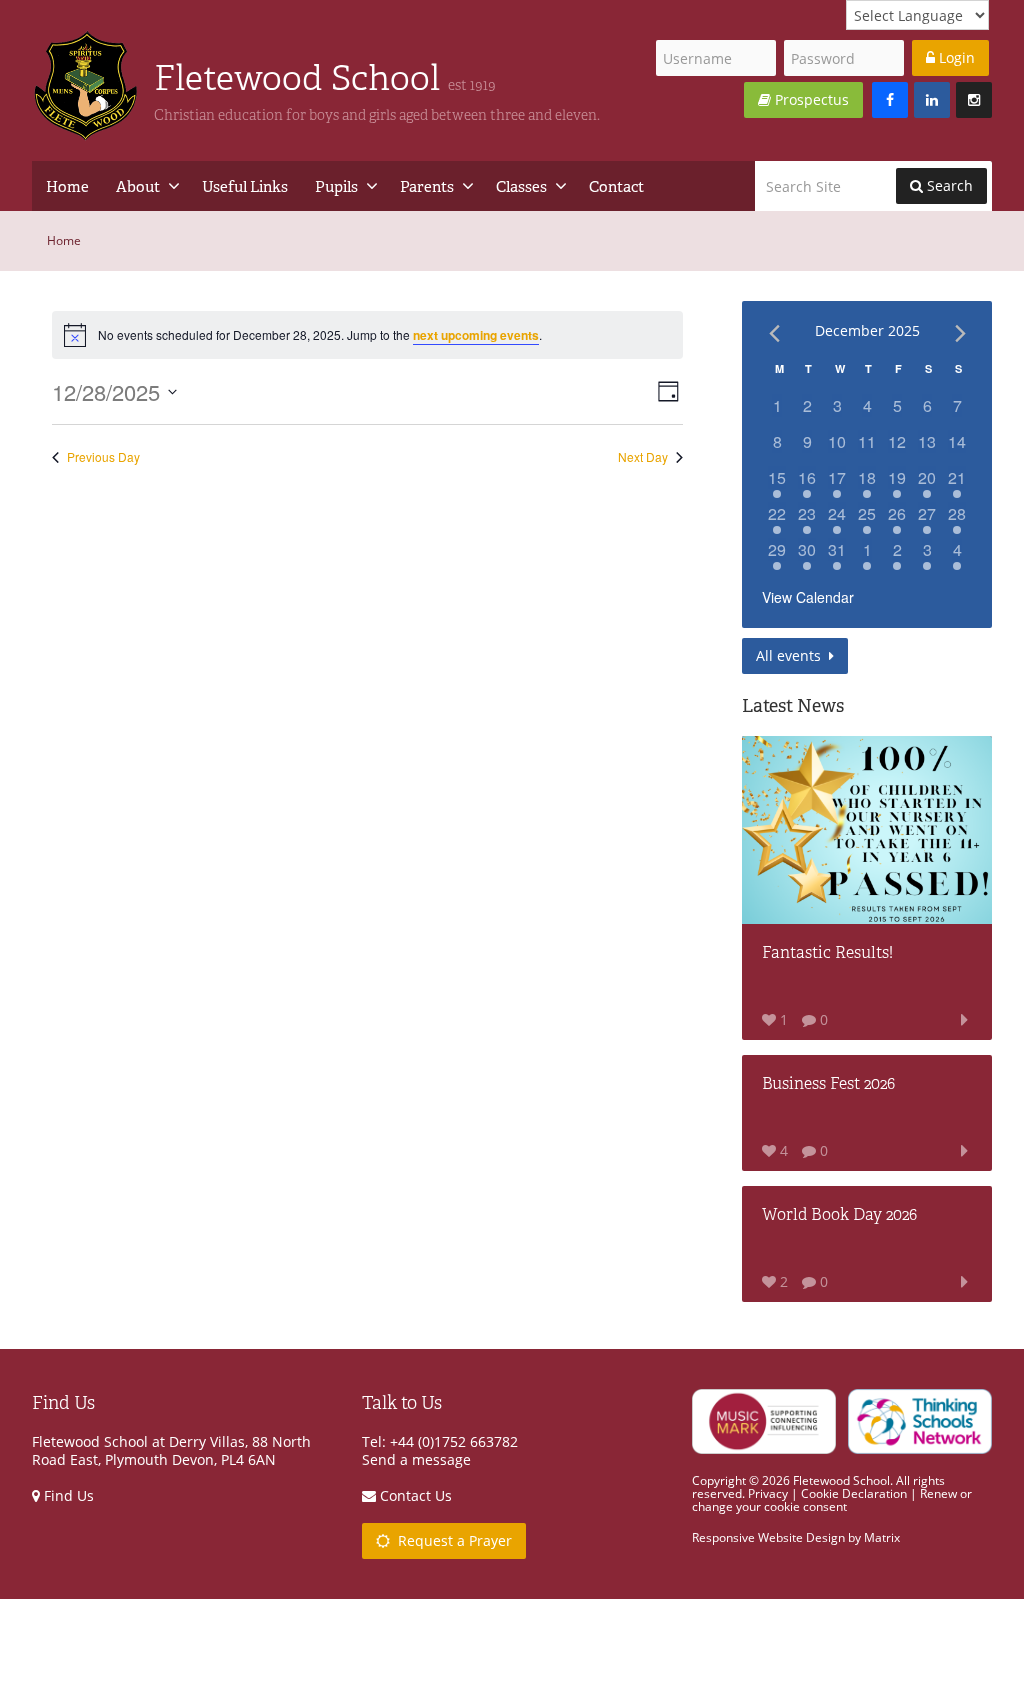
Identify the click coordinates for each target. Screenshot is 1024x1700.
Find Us (67, 1495)
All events (790, 655)
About (138, 186)
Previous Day (103, 457)
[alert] (367, 335)
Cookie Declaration (854, 1493)
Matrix (882, 1537)
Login (955, 57)
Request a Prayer (451, 1540)
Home (67, 186)
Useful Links (245, 186)
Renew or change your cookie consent (832, 1500)
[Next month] (960, 333)
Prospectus (810, 99)
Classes (521, 186)
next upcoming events (476, 335)
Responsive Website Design (768, 1537)
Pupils (336, 186)
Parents (427, 186)
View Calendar (808, 597)
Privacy (768, 1493)
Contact (616, 186)
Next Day (643, 457)
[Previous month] (774, 333)
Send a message (416, 1459)
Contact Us (414, 1495)
